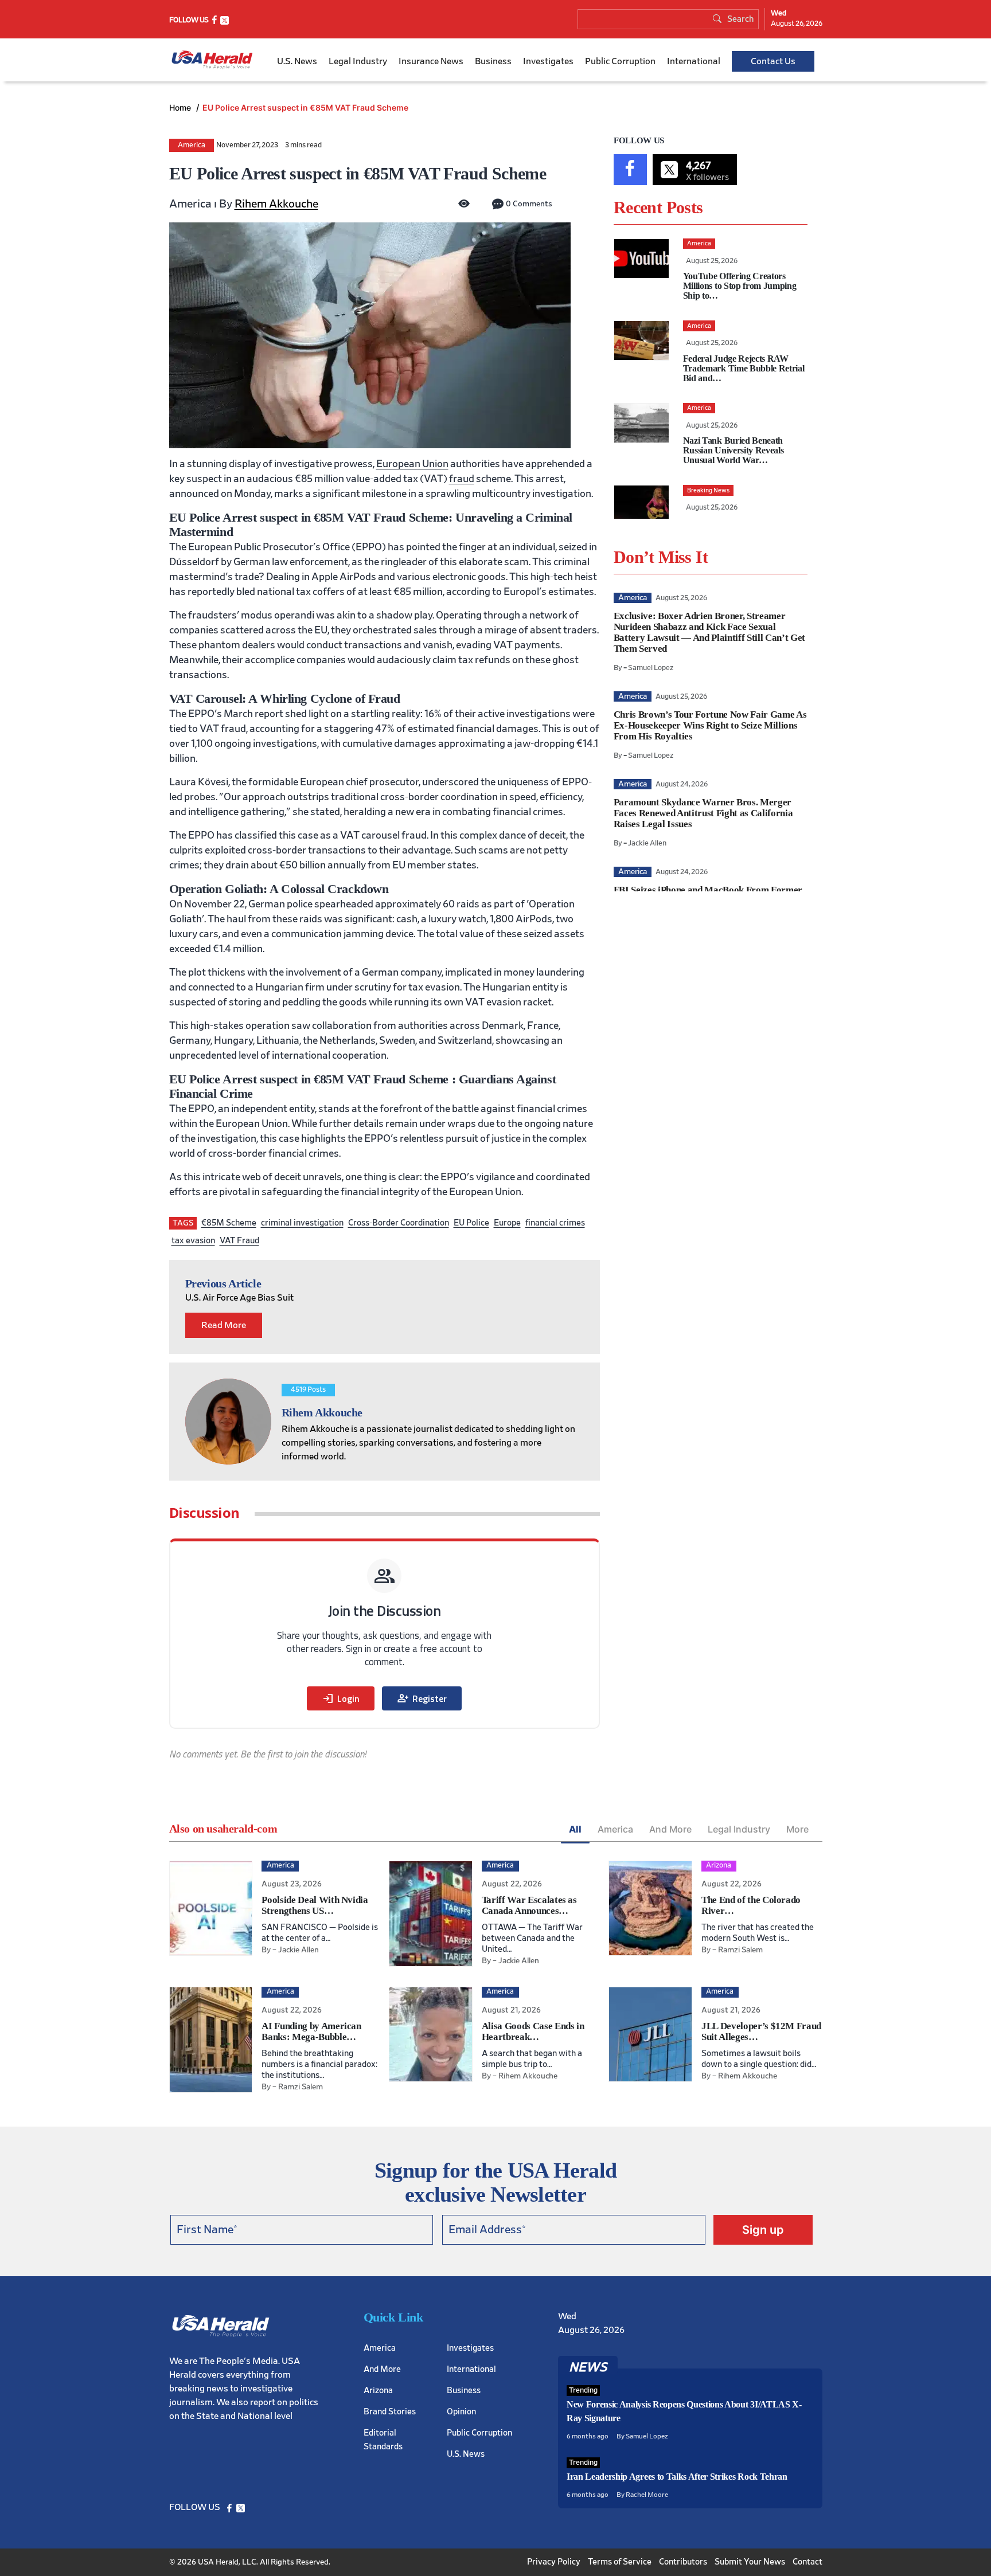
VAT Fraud (239, 1241)
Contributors (683, 2562)
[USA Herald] (212, 60)
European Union (412, 464)
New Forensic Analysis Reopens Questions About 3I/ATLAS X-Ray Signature (684, 2411)
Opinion (461, 2412)
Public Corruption (620, 61)
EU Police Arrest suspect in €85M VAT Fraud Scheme (305, 107)
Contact (807, 2562)
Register (422, 1698)
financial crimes (555, 1223)
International (694, 61)
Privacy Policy (554, 2562)
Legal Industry (358, 61)
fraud (462, 479)
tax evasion (193, 1241)
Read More (224, 1325)
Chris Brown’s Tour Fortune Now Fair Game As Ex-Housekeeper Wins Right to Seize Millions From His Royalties (710, 725)
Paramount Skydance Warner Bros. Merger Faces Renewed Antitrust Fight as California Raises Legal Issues (703, 813)
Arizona (378, 2391)
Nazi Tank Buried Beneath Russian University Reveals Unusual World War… (734, 450)
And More (670, 1829)
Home (181, 107)
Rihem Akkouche (276, 204)
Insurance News (431, 61)
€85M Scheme (229, 1223)
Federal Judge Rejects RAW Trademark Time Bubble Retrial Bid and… (744, 368)
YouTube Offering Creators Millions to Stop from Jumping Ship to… (740, 286)
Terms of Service (620, 2562)
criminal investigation (302, 1223)
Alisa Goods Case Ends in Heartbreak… (533, 2031)
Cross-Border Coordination (399, 1223)
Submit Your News (750, 2562)
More (797, 1829)
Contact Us (773, 61)
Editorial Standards (383, 2440)
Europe (507, 1223)
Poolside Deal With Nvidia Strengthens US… (315, 1905)
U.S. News (297, 61)
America (192, 145)
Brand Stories (390, 2412)
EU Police (471, 1223)
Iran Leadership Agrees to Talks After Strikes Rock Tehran (677, 2477)
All (575, 1829)
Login (341, 1698)
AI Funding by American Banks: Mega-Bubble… (311, 2031)
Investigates (548, 61)
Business (493, 61)
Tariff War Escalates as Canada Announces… (529, 1905)
